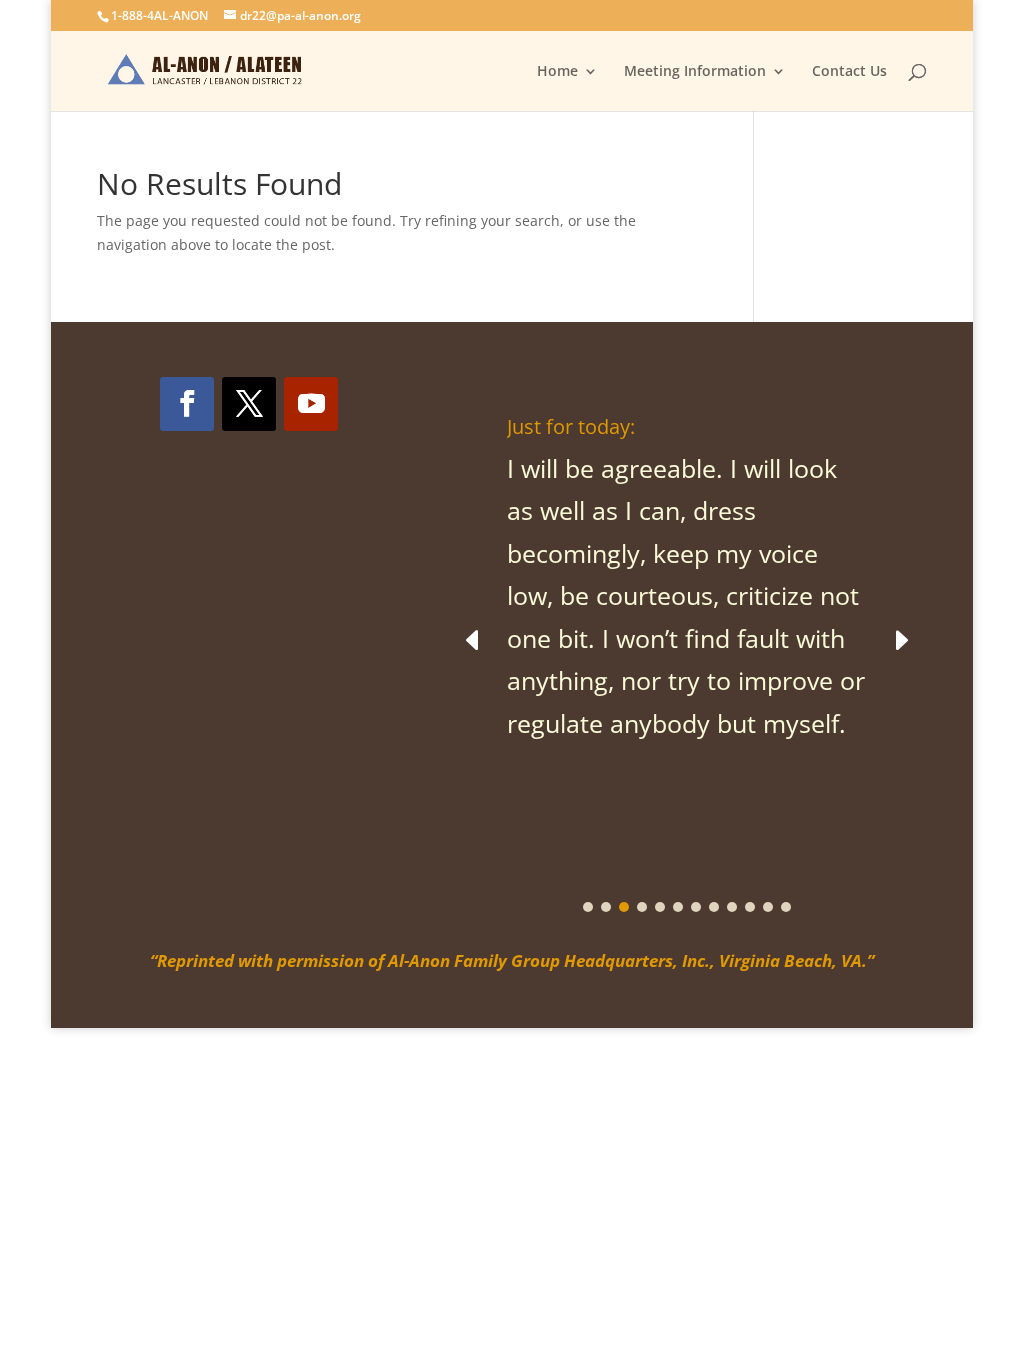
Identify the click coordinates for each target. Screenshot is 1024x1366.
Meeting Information (695, 72)
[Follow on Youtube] (311, 404)
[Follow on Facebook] (187, 404)
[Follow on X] (249, 404)
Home (557, 72)
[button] (900, 639)
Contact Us (849, 72)
